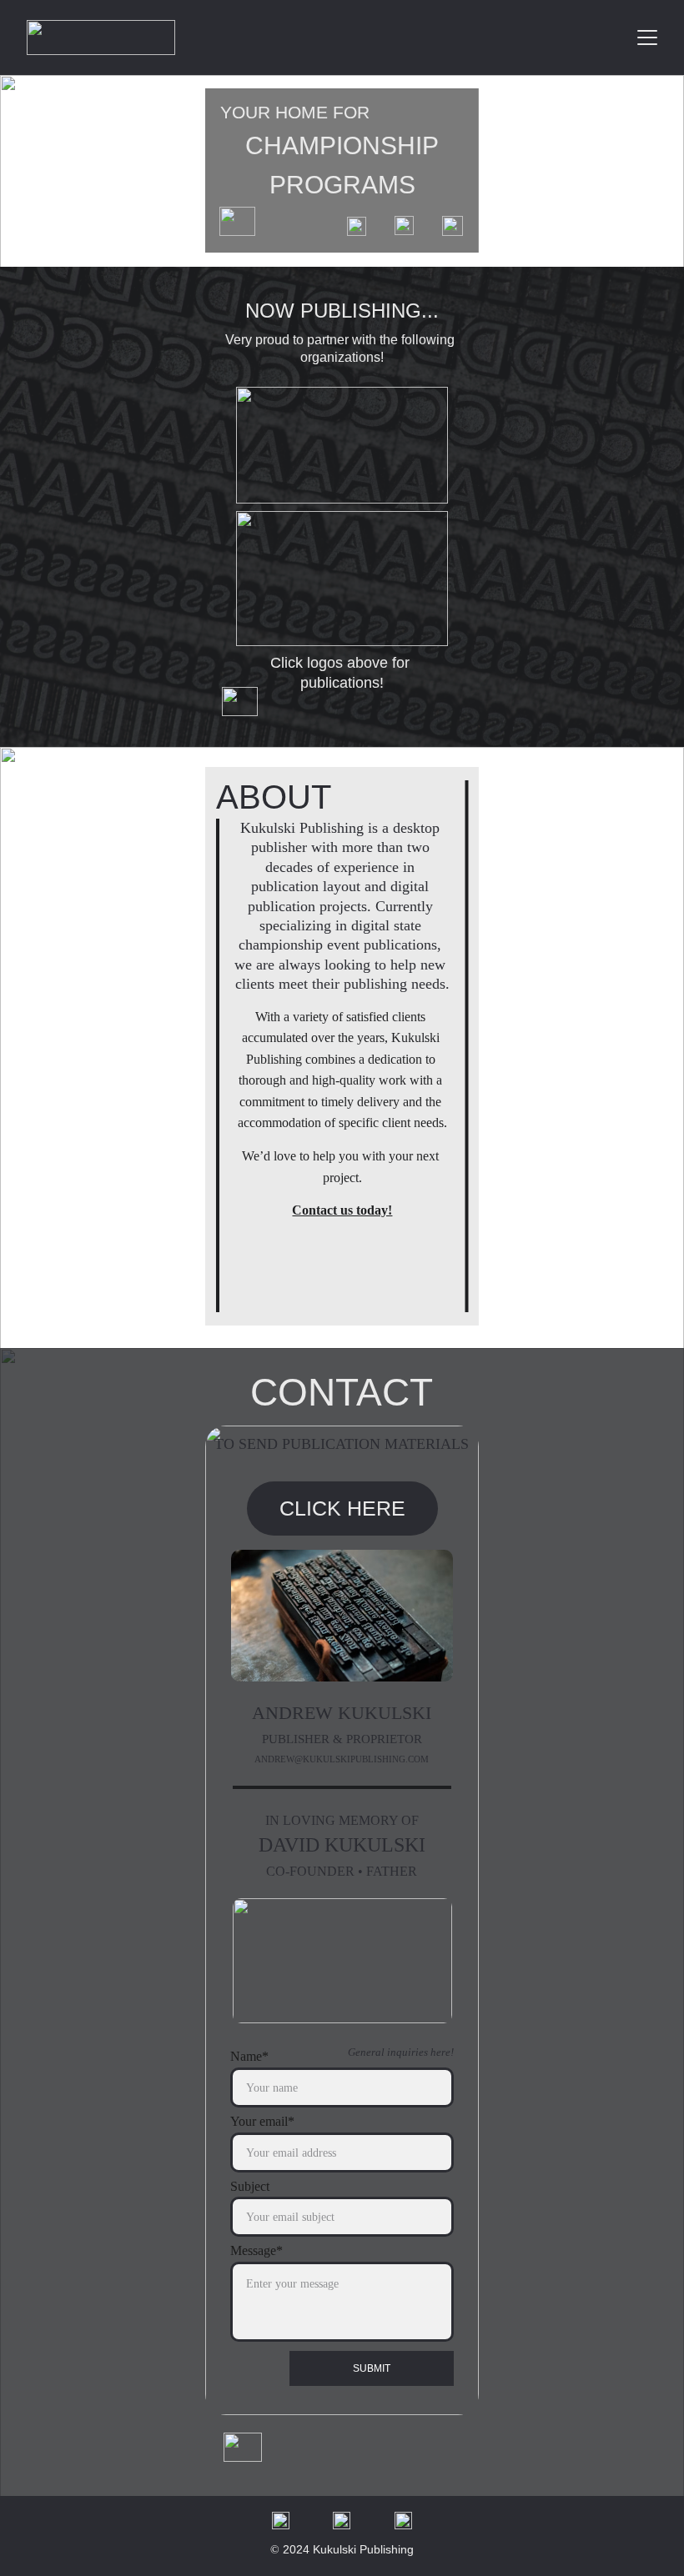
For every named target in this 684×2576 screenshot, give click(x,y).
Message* (256, 2250)
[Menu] (647, 38)
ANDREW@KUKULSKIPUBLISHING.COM (342, 1759)
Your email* (262, 2121)
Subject (250, 2186)
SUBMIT (372, 2368)
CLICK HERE (342, 1508)
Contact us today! (342, 1210)
